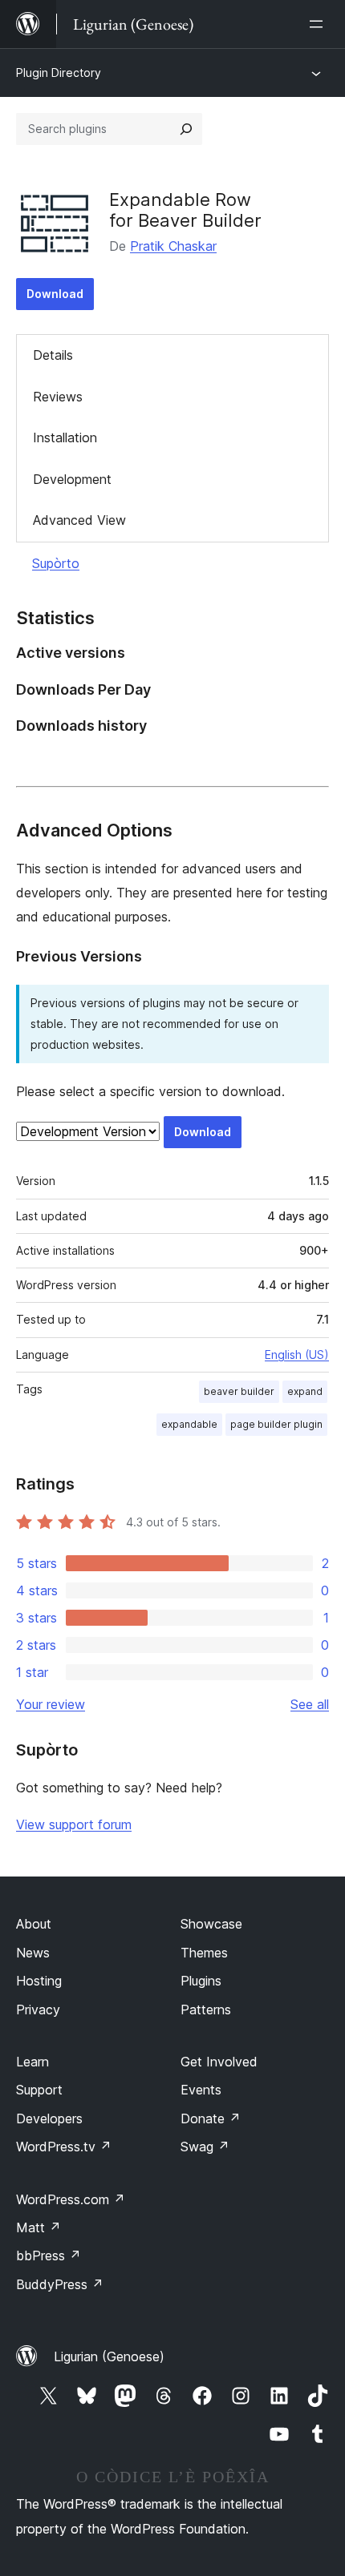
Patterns (206, 2010)
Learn (32, 2062)
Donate (211, 2118)
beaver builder (239, 1391)
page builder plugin (276, 1424)
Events (201, 2090)
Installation (65, 437)
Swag (205, 2147)
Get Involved (219, 2062)
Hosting (39, 1981)
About (34, 1924)
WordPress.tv (64, 2147)
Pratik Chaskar (173, 246)
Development (72, 479)
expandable (189, 1424)
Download (55, 294)
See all (310, 1704)
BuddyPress (60, 2284)
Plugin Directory (59, 73)
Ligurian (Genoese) (109, 2356)
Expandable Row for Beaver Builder (185, 210)
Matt (39, 2227)
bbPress (49, 2256)
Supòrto (56, 563)
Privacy (38, 2010)
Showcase (211, 1924)
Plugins (201, 1981)
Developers (49, 2118)
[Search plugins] (186, 129)
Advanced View (79, 520)
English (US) (297, 1355)
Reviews (58, 397)
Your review (51, 1704)
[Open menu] (319, 24)
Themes (204, 1953)
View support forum (74, 1824)
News (33, 1953)
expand (305, 1391)
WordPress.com (71, 2199)
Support (39, 2090)
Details (53, 355)
